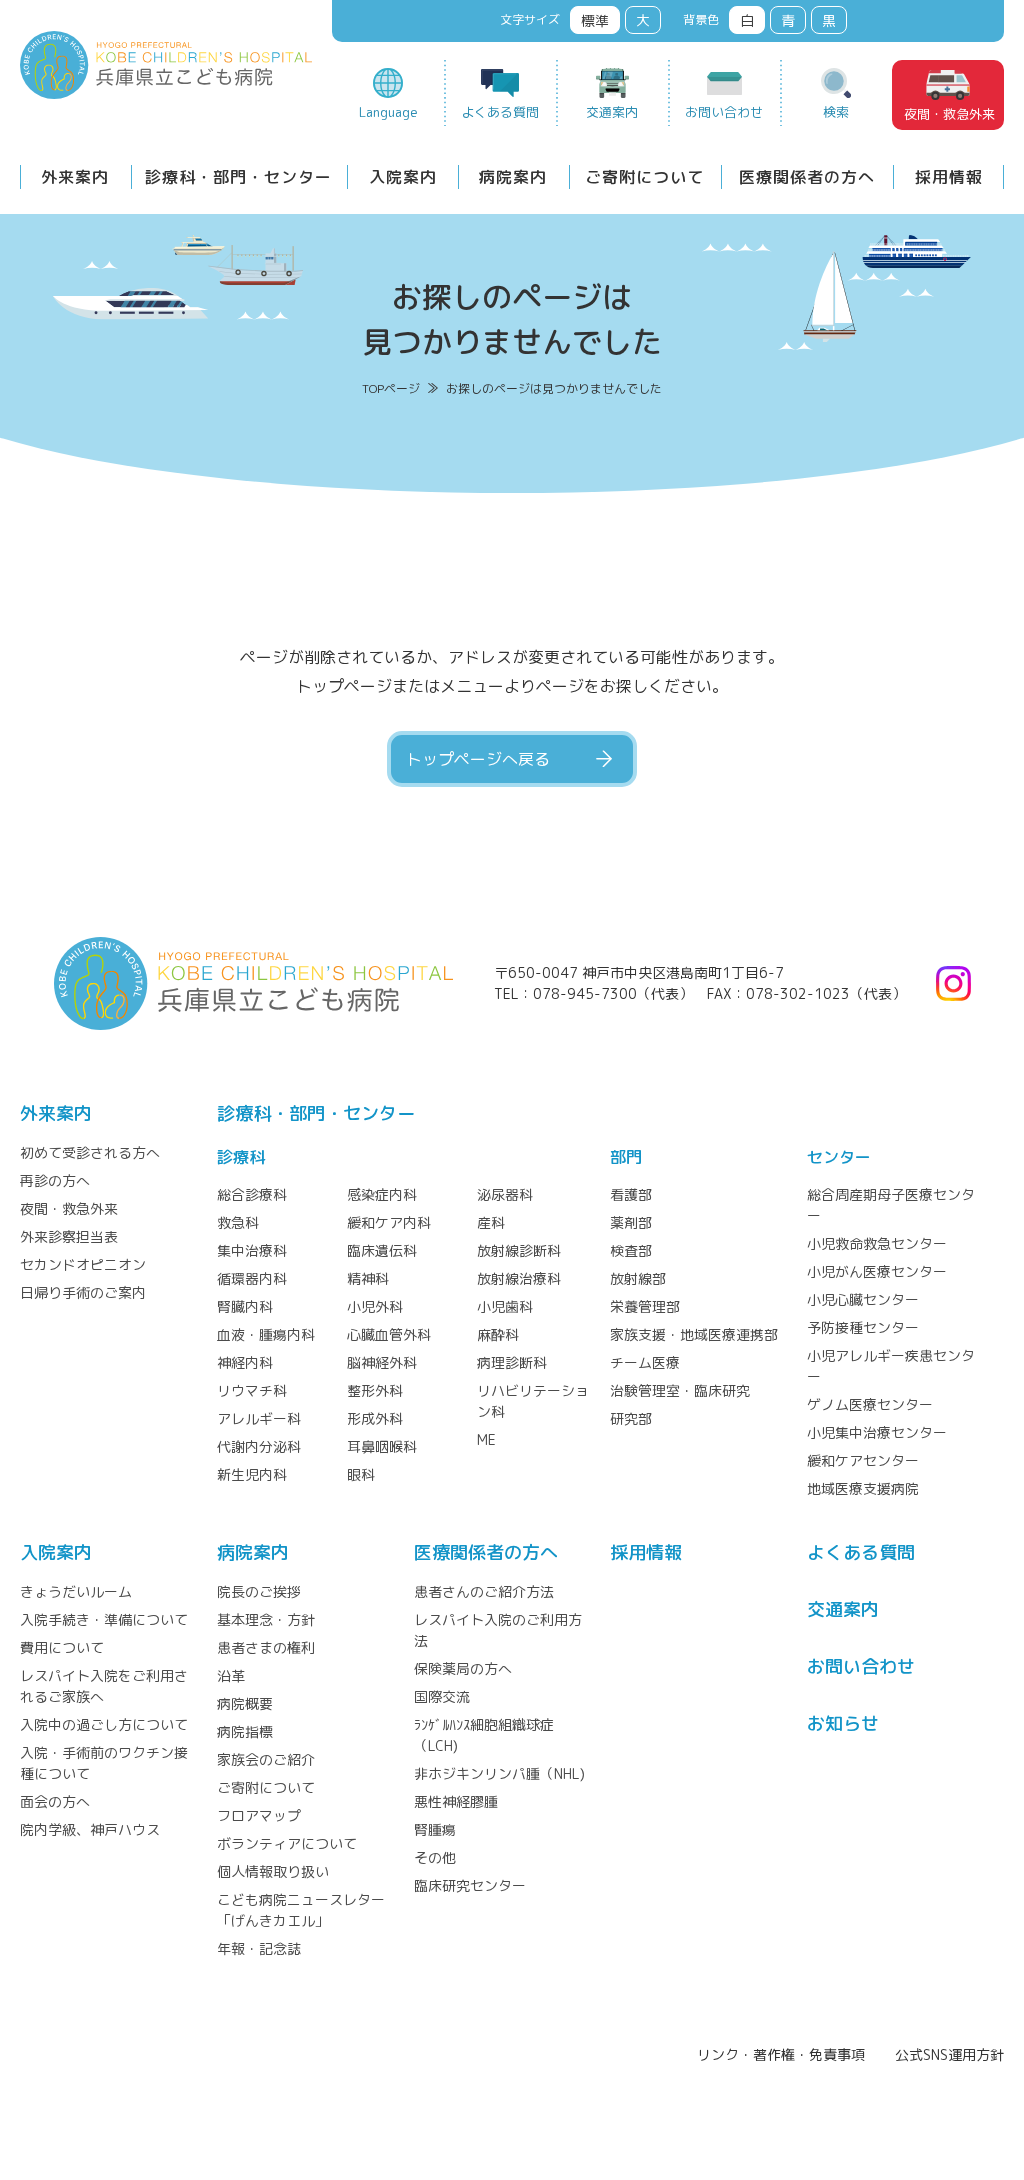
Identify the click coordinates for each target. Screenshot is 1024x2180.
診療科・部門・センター (238, 177)
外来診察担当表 (69, 1236)
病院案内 (513, 177)
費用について (62, 1647)
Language (388, 112)
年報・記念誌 (259, 1948)
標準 (595, 20)
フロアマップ (259, 1815)
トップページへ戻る (478, 759)
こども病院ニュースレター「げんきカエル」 (301, 1910)
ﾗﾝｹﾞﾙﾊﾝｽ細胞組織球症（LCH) (484, 1735)
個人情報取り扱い (273, 1871)
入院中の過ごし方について (104, 1724)
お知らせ (843, 1723)
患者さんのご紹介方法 (484, 1591)
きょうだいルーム (76, 1591)
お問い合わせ (724, 112)
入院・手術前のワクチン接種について (104, 1763)
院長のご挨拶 (259, 1591)
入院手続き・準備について (104, 1619)
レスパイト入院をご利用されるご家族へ (104, 1686)
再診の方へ (55, 1180)
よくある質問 (500, 112)
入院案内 (403, 177)
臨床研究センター (470, 1885)
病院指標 (245, 1731)
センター (839, 1157)
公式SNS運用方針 (949, 2054)
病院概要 (245, 1703)
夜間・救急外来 (949, 114)
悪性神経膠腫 (456, 1801)
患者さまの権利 (266, 1647)
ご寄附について (644, 177)
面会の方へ (55, 1801)
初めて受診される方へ (90, 1152)
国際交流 (442, 1696)
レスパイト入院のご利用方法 (498, 1630)
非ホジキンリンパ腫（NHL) (499, 1773)
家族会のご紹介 (266, 1759)
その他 (435, 1857)
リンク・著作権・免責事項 (781, 2054)
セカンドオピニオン (83, 1264)
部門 (626, 1157)
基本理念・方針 (266, 1619)
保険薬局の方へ (463, 1668)
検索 (836, 112)
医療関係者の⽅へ (486, 1552)
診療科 (241, 1157)
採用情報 (949, 177)
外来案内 (75, 177)
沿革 (231, 1675)
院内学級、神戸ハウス (90, 1829)
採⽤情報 (646, 1552)
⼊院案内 (56, 1552)
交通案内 (612, 112)
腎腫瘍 (435, 1829)
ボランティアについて (287, 1843)
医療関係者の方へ (807, 177)
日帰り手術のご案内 (83, 1292)
